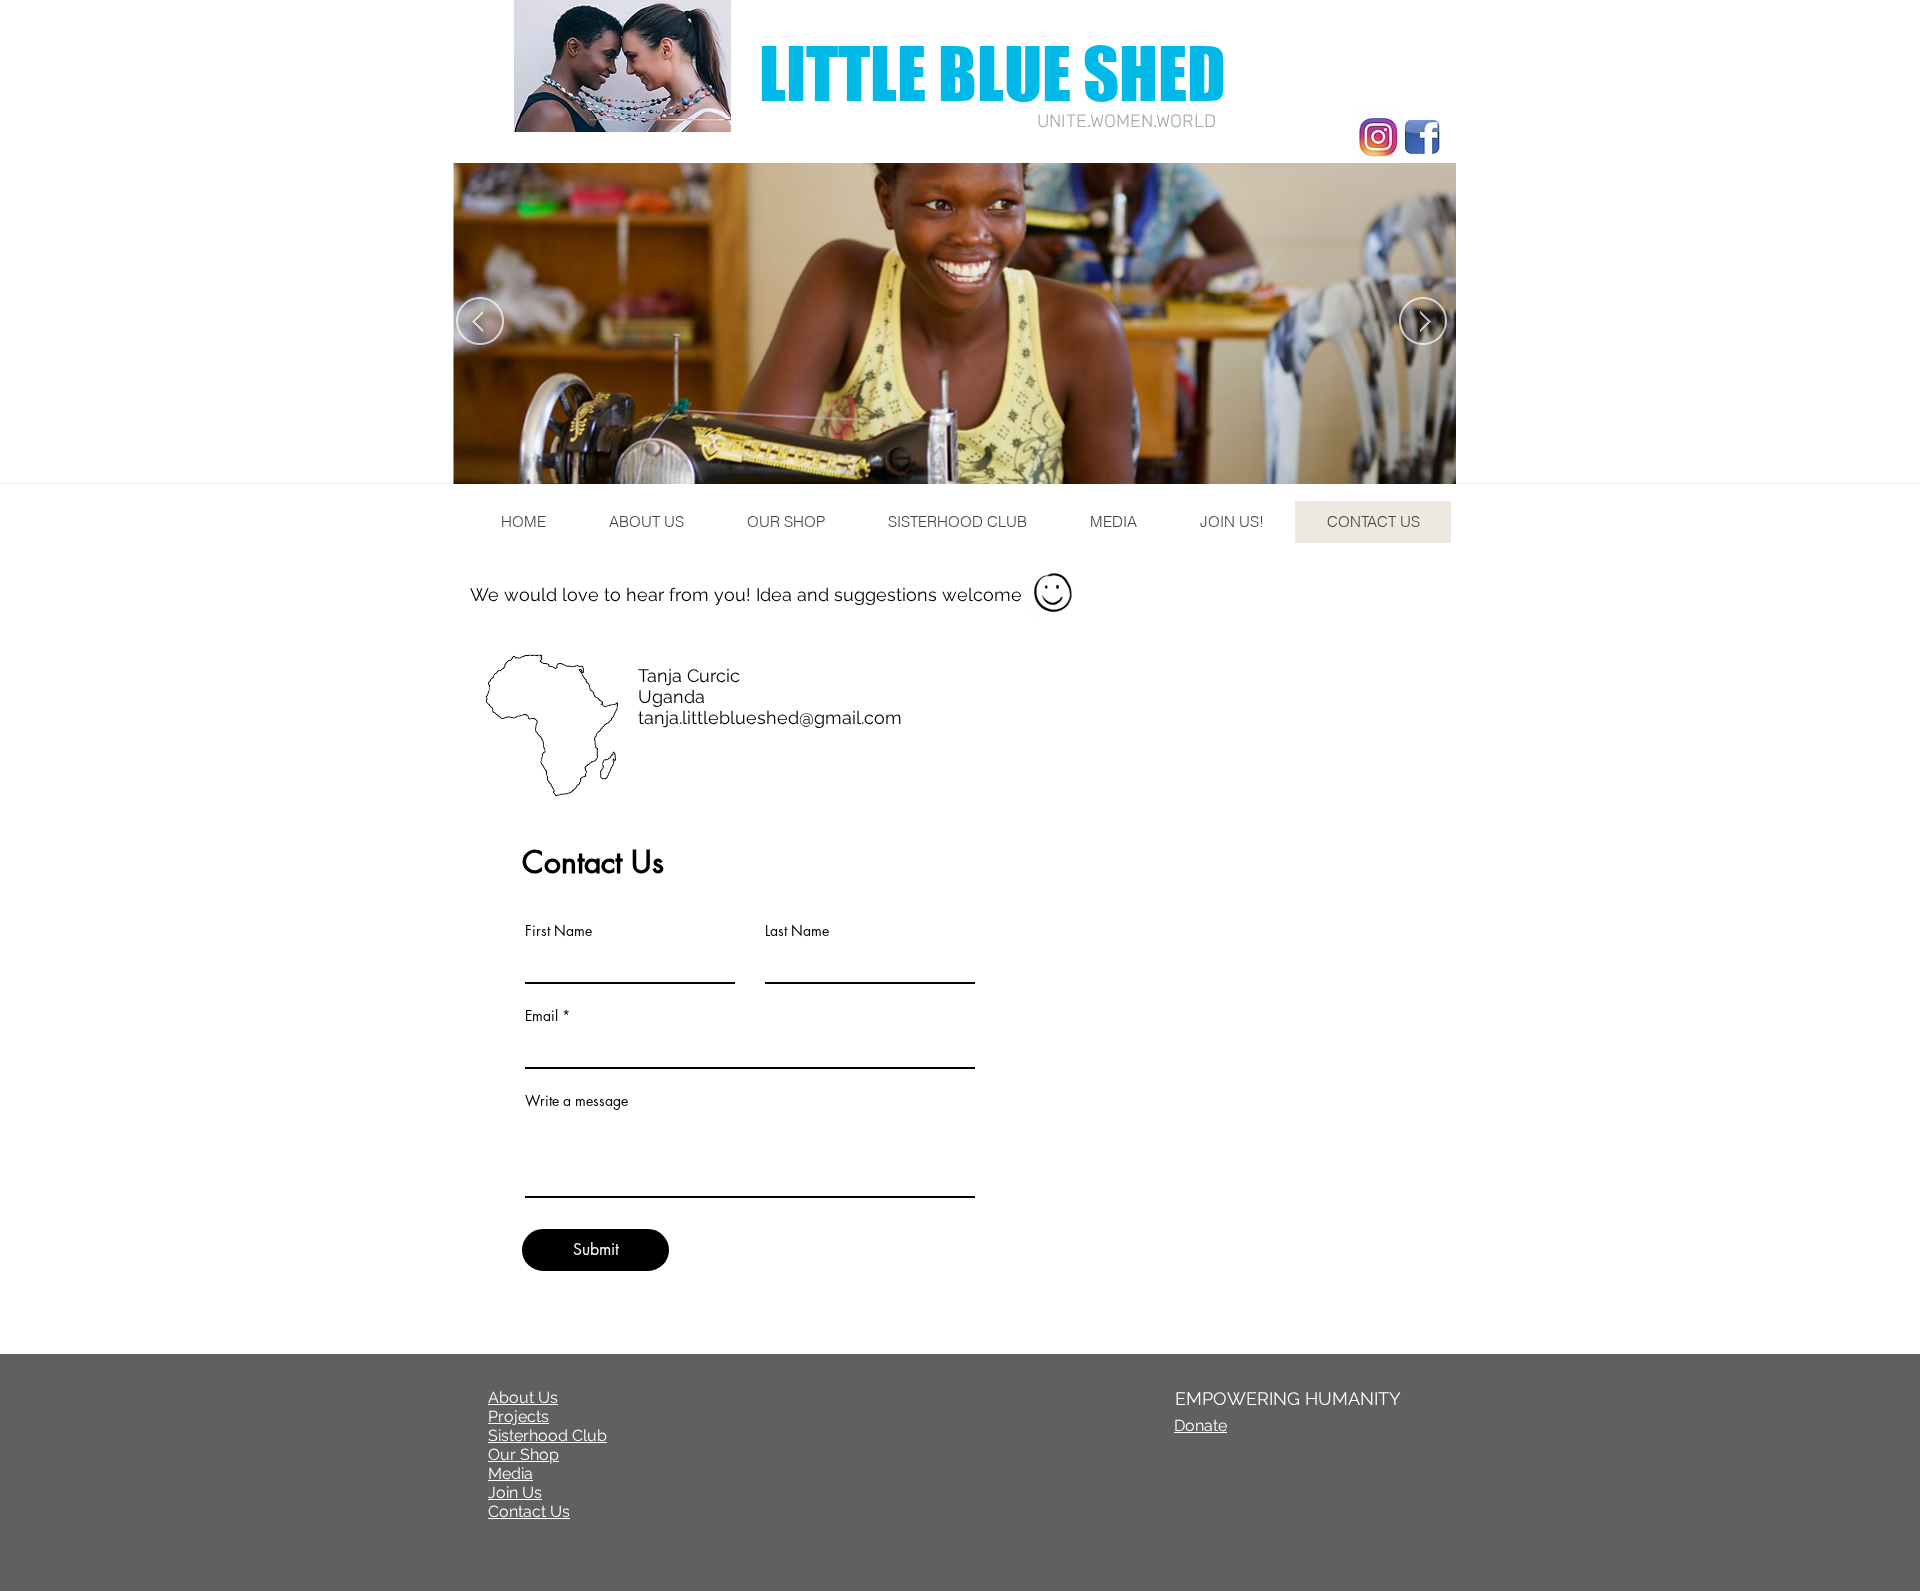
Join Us (515, 1492)
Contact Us (529, 1511)
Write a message (576, 1101)
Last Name (797, 931)
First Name (558, 931)
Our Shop (523, 1454)
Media (510, 1473)
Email (541, 1016)
